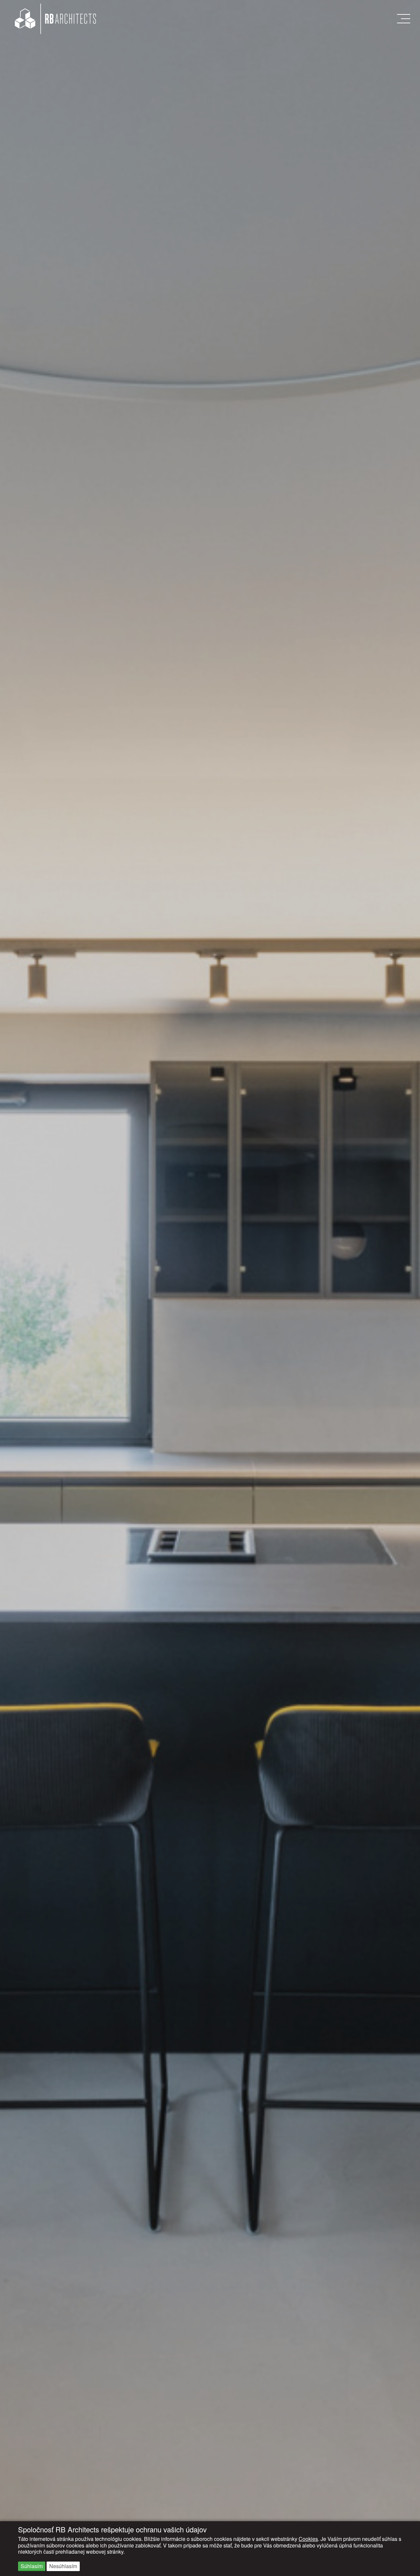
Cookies (308, 2539)
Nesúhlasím (63, 2566)
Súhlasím (32, 2566)
